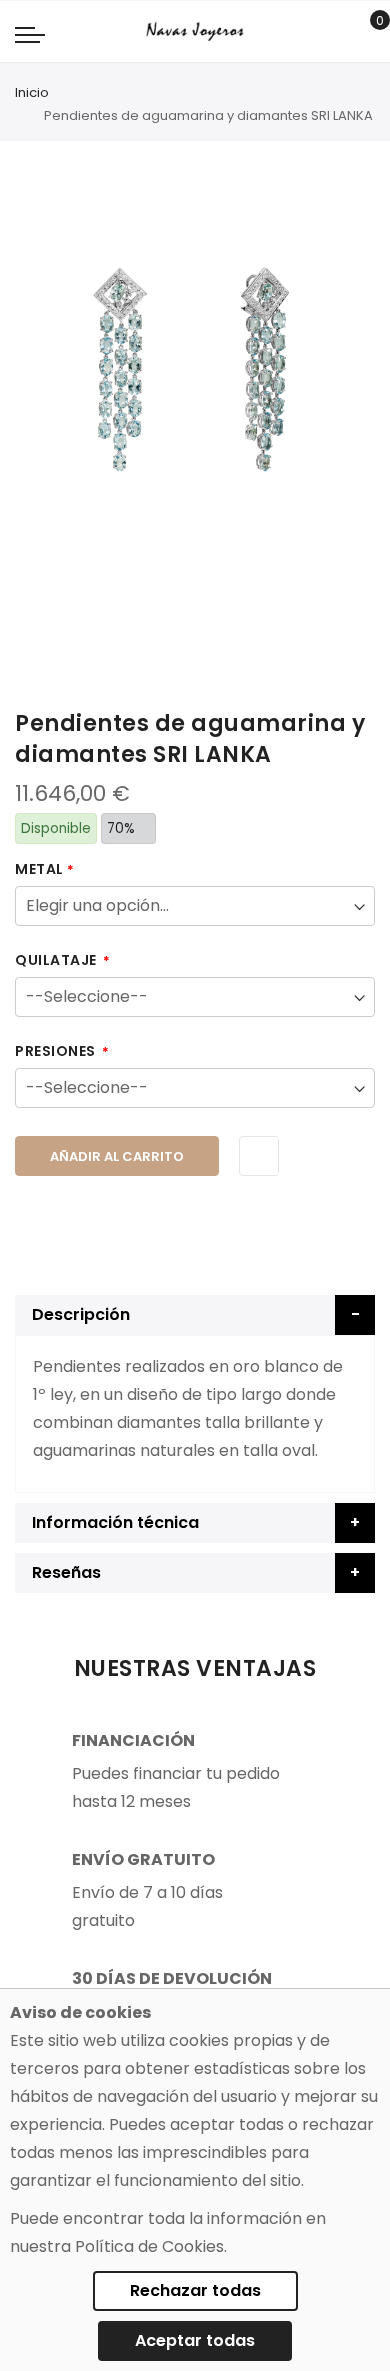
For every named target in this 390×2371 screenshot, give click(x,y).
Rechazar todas (195, 2290)
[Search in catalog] (334, 32)
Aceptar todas (195, 2340)
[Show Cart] (365, 32)
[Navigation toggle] (30, 34)
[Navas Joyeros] (195, 31)
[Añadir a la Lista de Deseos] (259, 1156)
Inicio (32, 92)
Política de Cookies (149, 2246)
